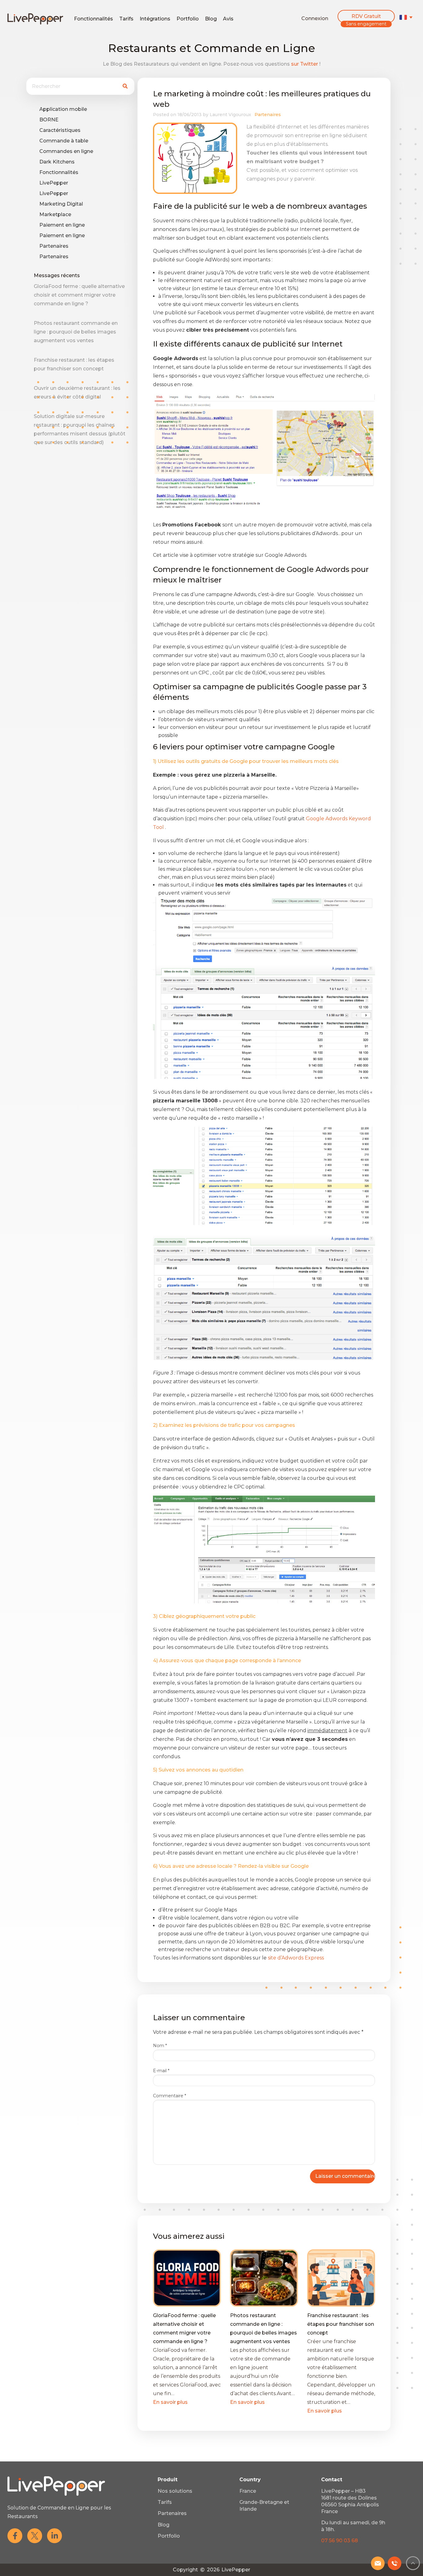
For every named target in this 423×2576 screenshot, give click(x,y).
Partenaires (54, 246)
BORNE (49, 120)
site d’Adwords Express (297, 1958)
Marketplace (55, 214)
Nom (160, 2046)
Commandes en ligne (66, 151)
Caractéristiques (60, 130)
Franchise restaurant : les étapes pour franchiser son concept (341, 2324)
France (248, 2491)
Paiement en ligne (62, 225)
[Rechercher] (125, 86)
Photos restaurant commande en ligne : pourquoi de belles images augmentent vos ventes (76, 332)
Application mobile (63, 109)
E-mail (161, 2071)
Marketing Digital (61, 204)
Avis (228, 19)
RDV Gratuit (366, 16)
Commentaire (170, 2096)
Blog (211, 19)
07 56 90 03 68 (340, 2541)
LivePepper (54, 183)
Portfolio (188, 19)
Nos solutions (175, 2491)
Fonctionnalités (94, 19)
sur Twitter (305, 64)
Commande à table (64, 141)
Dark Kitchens (57, 162)
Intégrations (155, 19)
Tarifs (126, 19)
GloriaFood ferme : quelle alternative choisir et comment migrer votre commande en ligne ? (79, 295)
